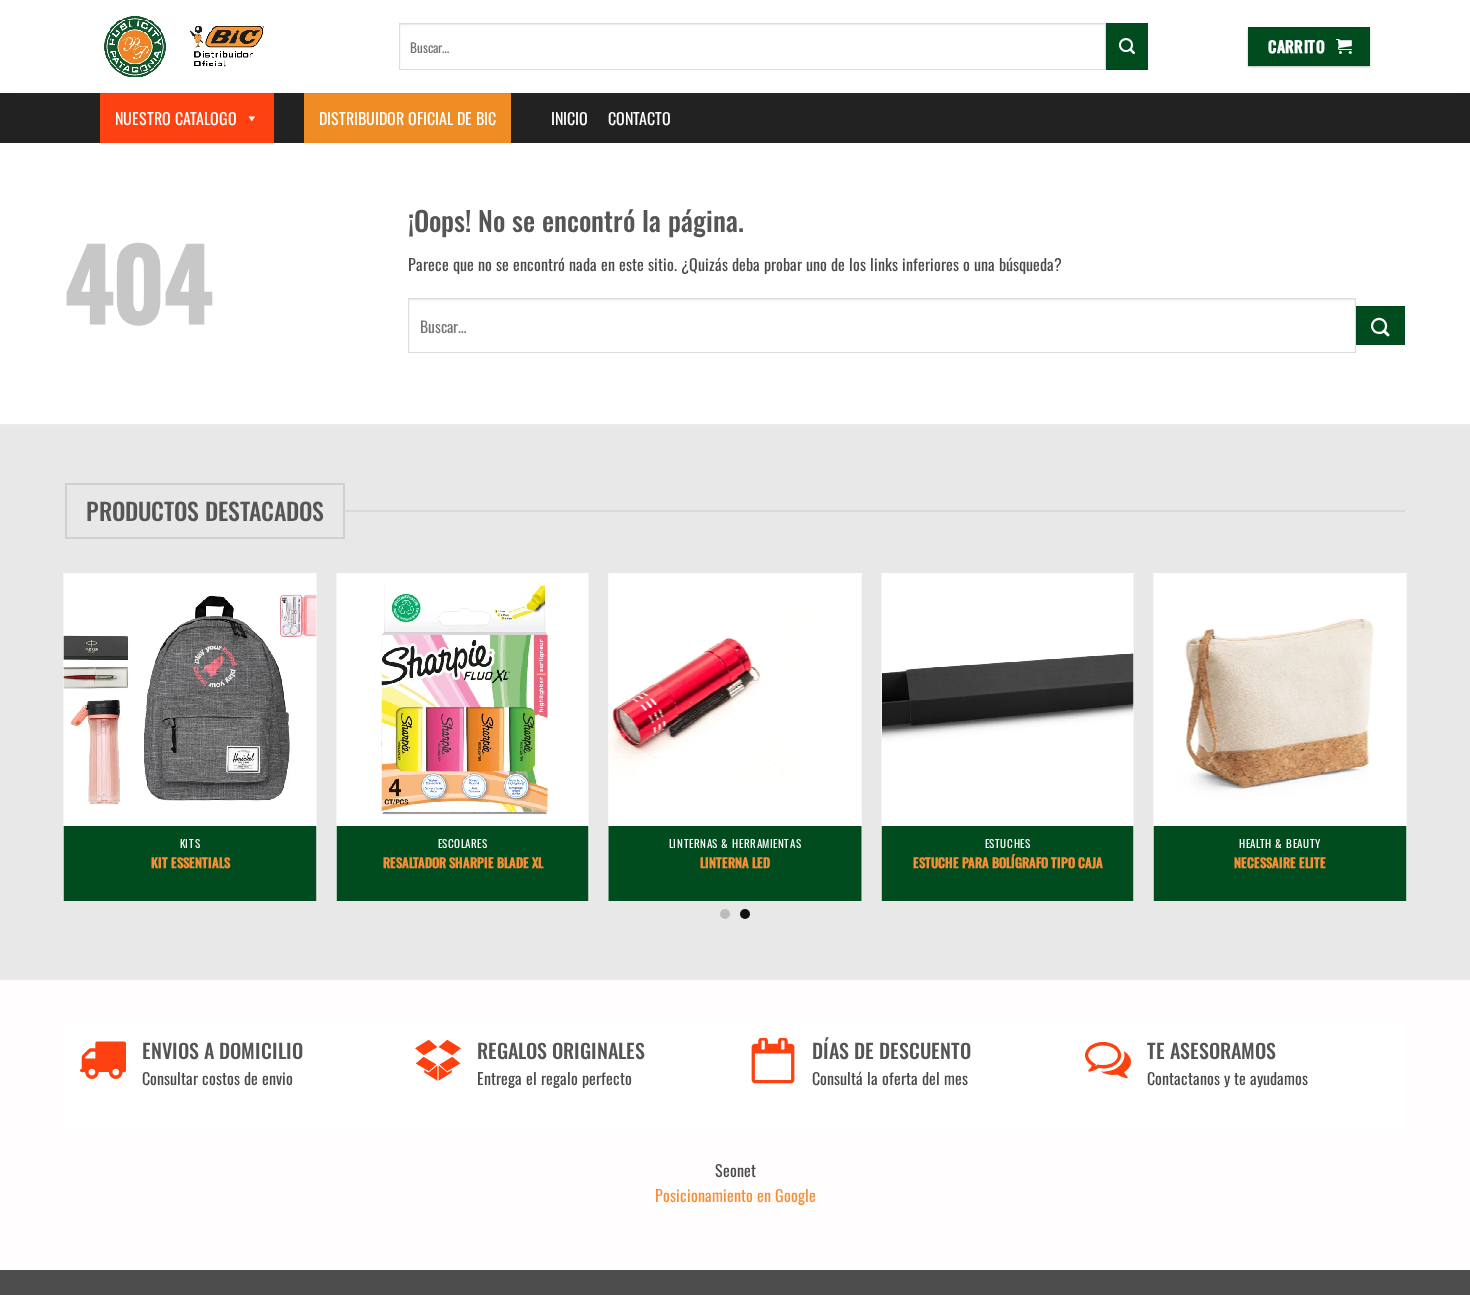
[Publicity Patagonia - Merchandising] (184, 46)
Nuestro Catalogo (176, 118)
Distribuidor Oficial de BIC (407, 118)
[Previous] (33, 679)
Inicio (569, 118)
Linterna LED (735, 863)
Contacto (639, 118)
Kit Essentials (190, 863)
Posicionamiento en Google (735, 1195)
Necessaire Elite (1280, 863)
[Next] (1437, 679)
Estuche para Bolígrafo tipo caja (1008, 863)
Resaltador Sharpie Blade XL (463, 863)
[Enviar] (1127, 46)
